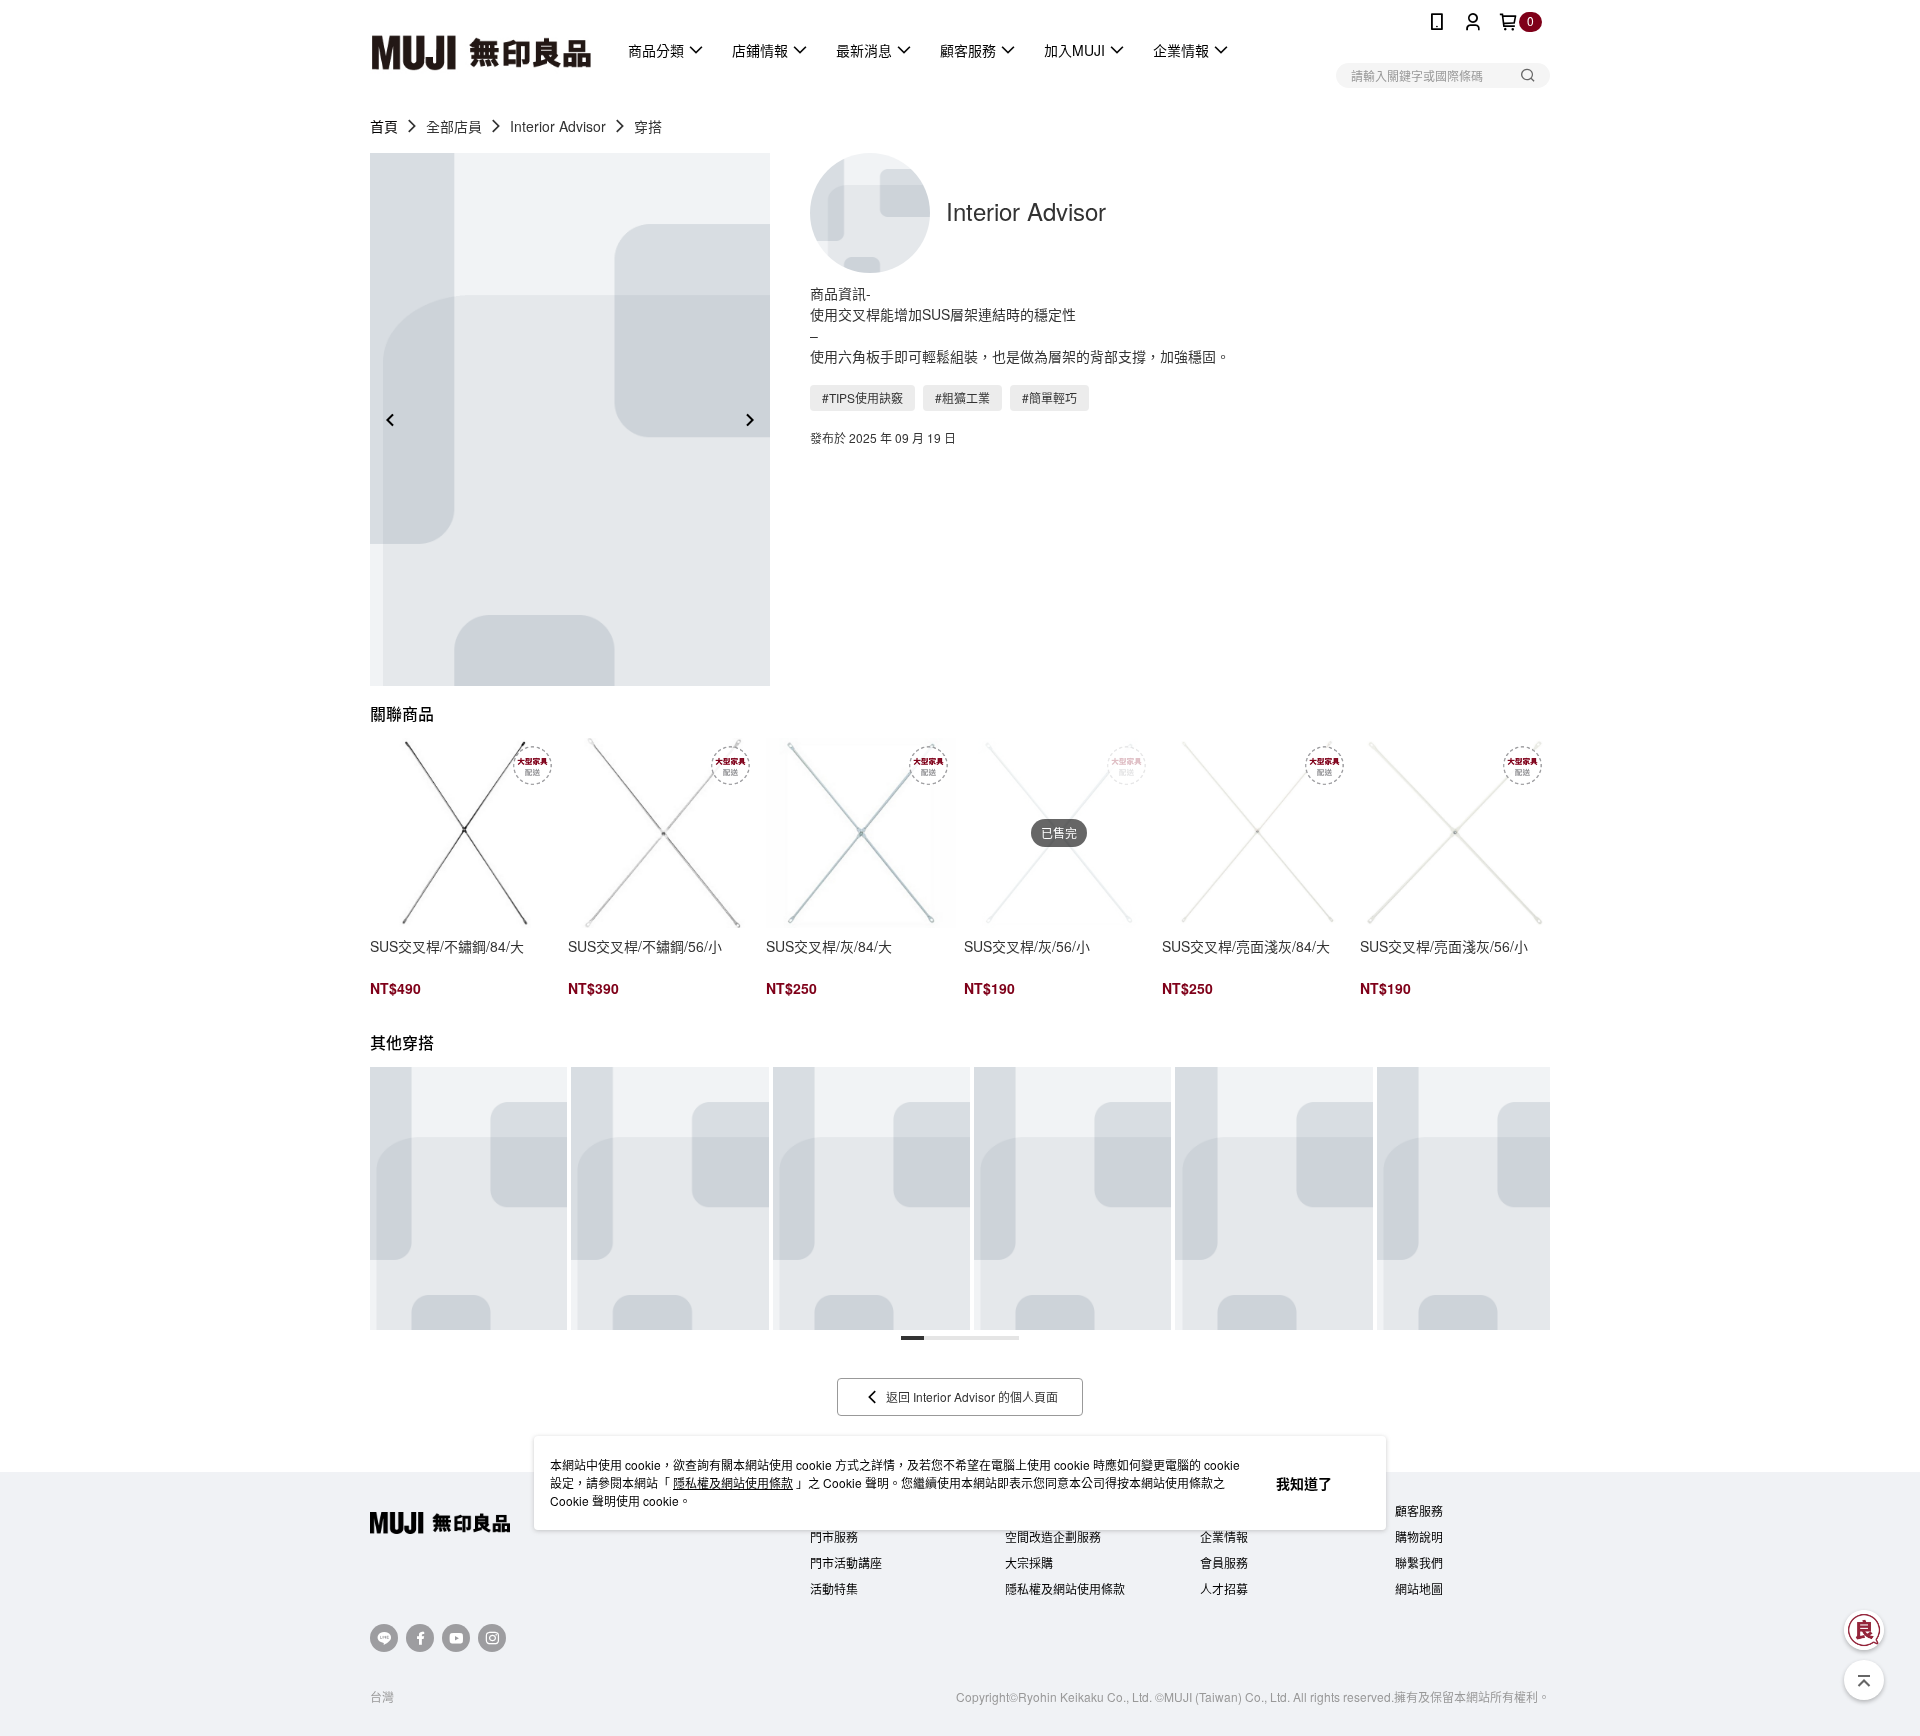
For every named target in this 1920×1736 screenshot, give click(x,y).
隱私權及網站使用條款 (733, 1482)
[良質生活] (1864, 1630)
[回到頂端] (1864, 1680)
